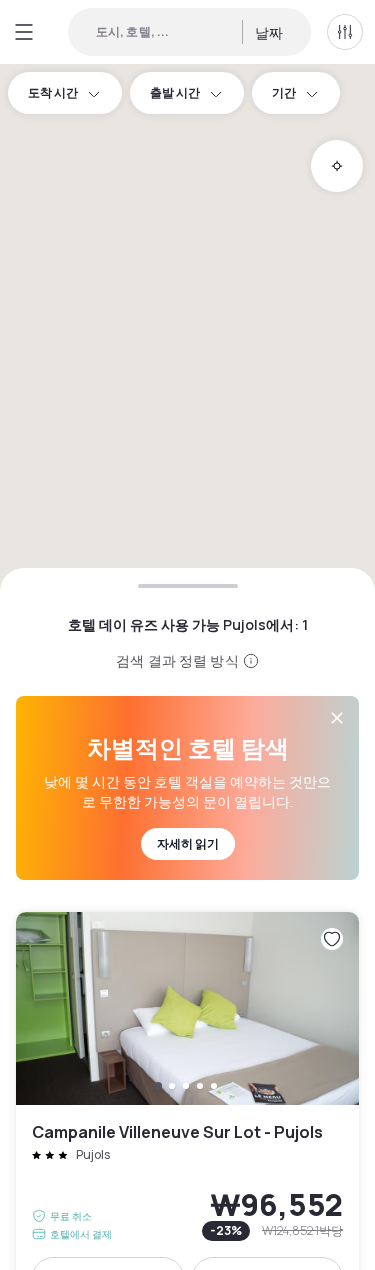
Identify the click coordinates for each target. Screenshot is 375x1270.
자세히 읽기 (188, 843)
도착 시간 (53, 92)
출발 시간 (175, 92)
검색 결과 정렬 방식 (177, 660)
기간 (284, 92)
